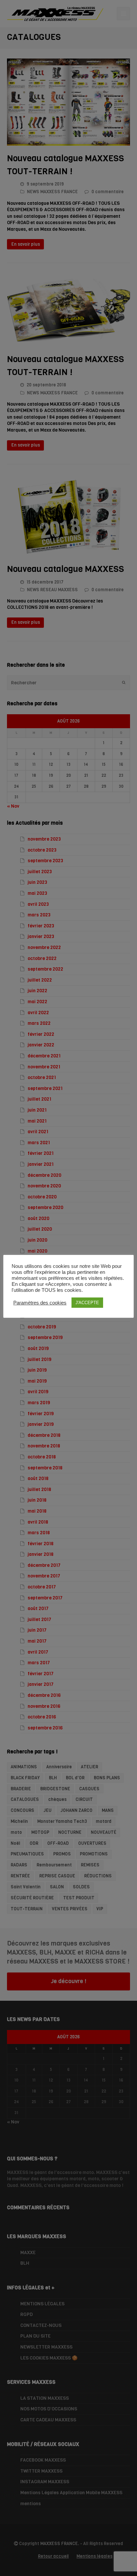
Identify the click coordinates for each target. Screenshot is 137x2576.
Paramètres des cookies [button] (40, 1303)
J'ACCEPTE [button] (87, 1303)
